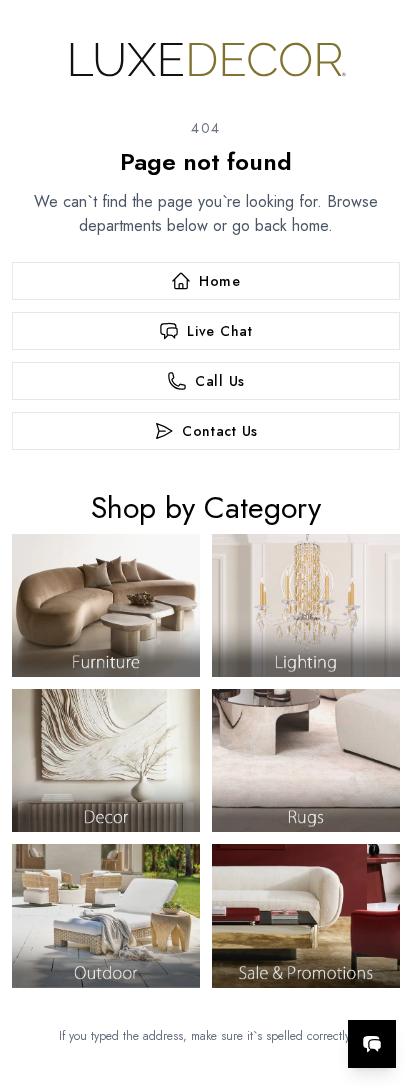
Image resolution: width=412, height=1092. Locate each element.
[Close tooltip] (380, 983)
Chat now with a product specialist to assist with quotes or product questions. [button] (259, 991)
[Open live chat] (372, 1044)
